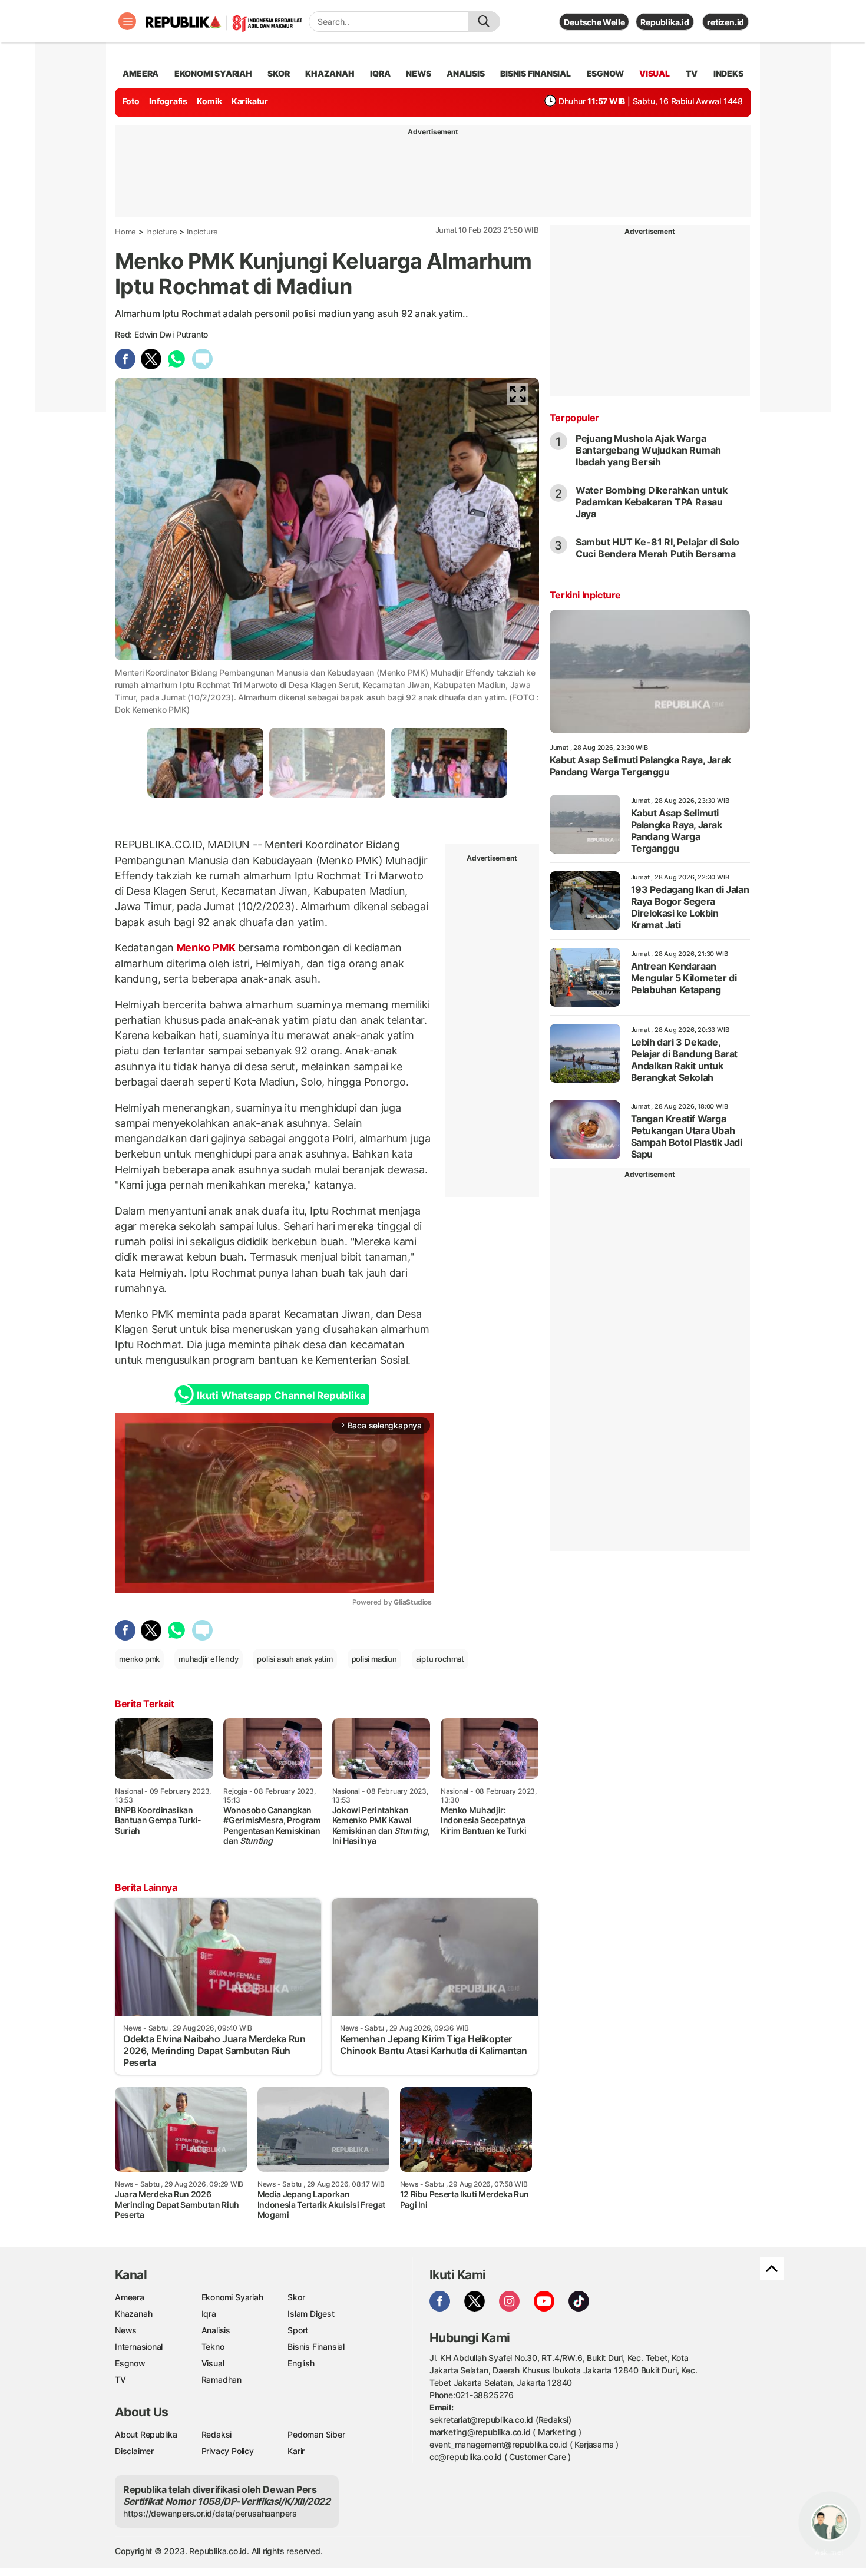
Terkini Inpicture (585, 595)
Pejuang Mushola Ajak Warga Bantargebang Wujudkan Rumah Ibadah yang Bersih (648, 450)
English (301, 2363)
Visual (213, 2363)
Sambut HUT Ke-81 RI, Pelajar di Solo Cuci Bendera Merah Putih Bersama (657, 548)
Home (125, 232)
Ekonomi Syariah (213, 73)
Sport (298, 2330)
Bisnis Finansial (536, 73)
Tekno (213, 2347)
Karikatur (250, 101)
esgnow (605, 73)
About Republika (146, 2434)
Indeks (728, 73)
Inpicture (162, 232)
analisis (465, 73)
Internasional (139, 2347)
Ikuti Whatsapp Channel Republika (281, 1396)
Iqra (209, 2314)
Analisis (216, 2330)
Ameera (130, 2297)
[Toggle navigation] (127, 21)
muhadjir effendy (209, 1659)
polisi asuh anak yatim (295, 1659)
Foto (131, 101)
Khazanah (133, 2314)
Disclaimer (134, 2451)
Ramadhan (222, 2380)
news (418, 73)
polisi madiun (374, 1659)
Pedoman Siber (316, 2434)
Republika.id (665, 22)
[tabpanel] (205, 763)
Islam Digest (311, 2314)
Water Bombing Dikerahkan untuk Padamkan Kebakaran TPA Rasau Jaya (652, 502)
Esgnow (130, 2363)
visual (655, 73)
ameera (141, 73)
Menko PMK (206, 948)
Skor (296, 2297)
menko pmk (139, 1659)
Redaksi (217, 2434)
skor (278, 73)
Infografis (168, 101)
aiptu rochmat (440, 1659)
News (126, 2330)
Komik (209, 101)
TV (692, 73)
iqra (380, 73)
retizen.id (725, 22)
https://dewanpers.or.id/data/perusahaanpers (210, 2513)
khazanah (330, 73)
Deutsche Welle (594, 22)
